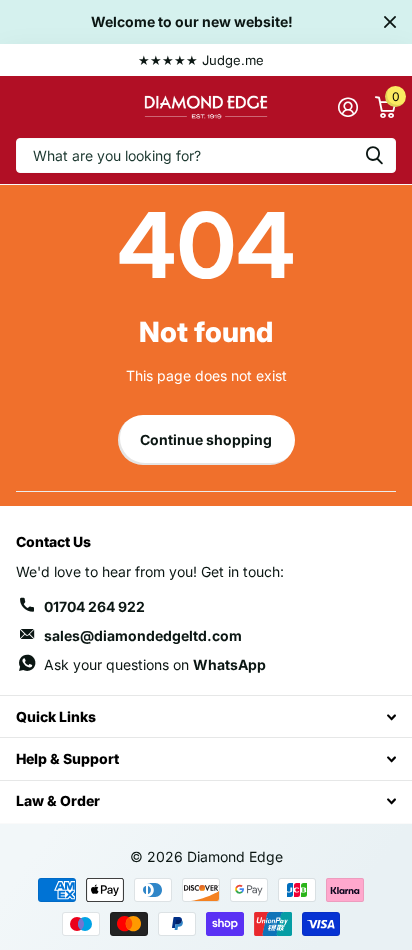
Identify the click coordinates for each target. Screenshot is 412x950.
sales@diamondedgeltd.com (143, 635)
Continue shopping (206, 439)
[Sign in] (347, 107)
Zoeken (374, 155)
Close (390, 22)
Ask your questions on (155, 664)
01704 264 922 (94, 606)
